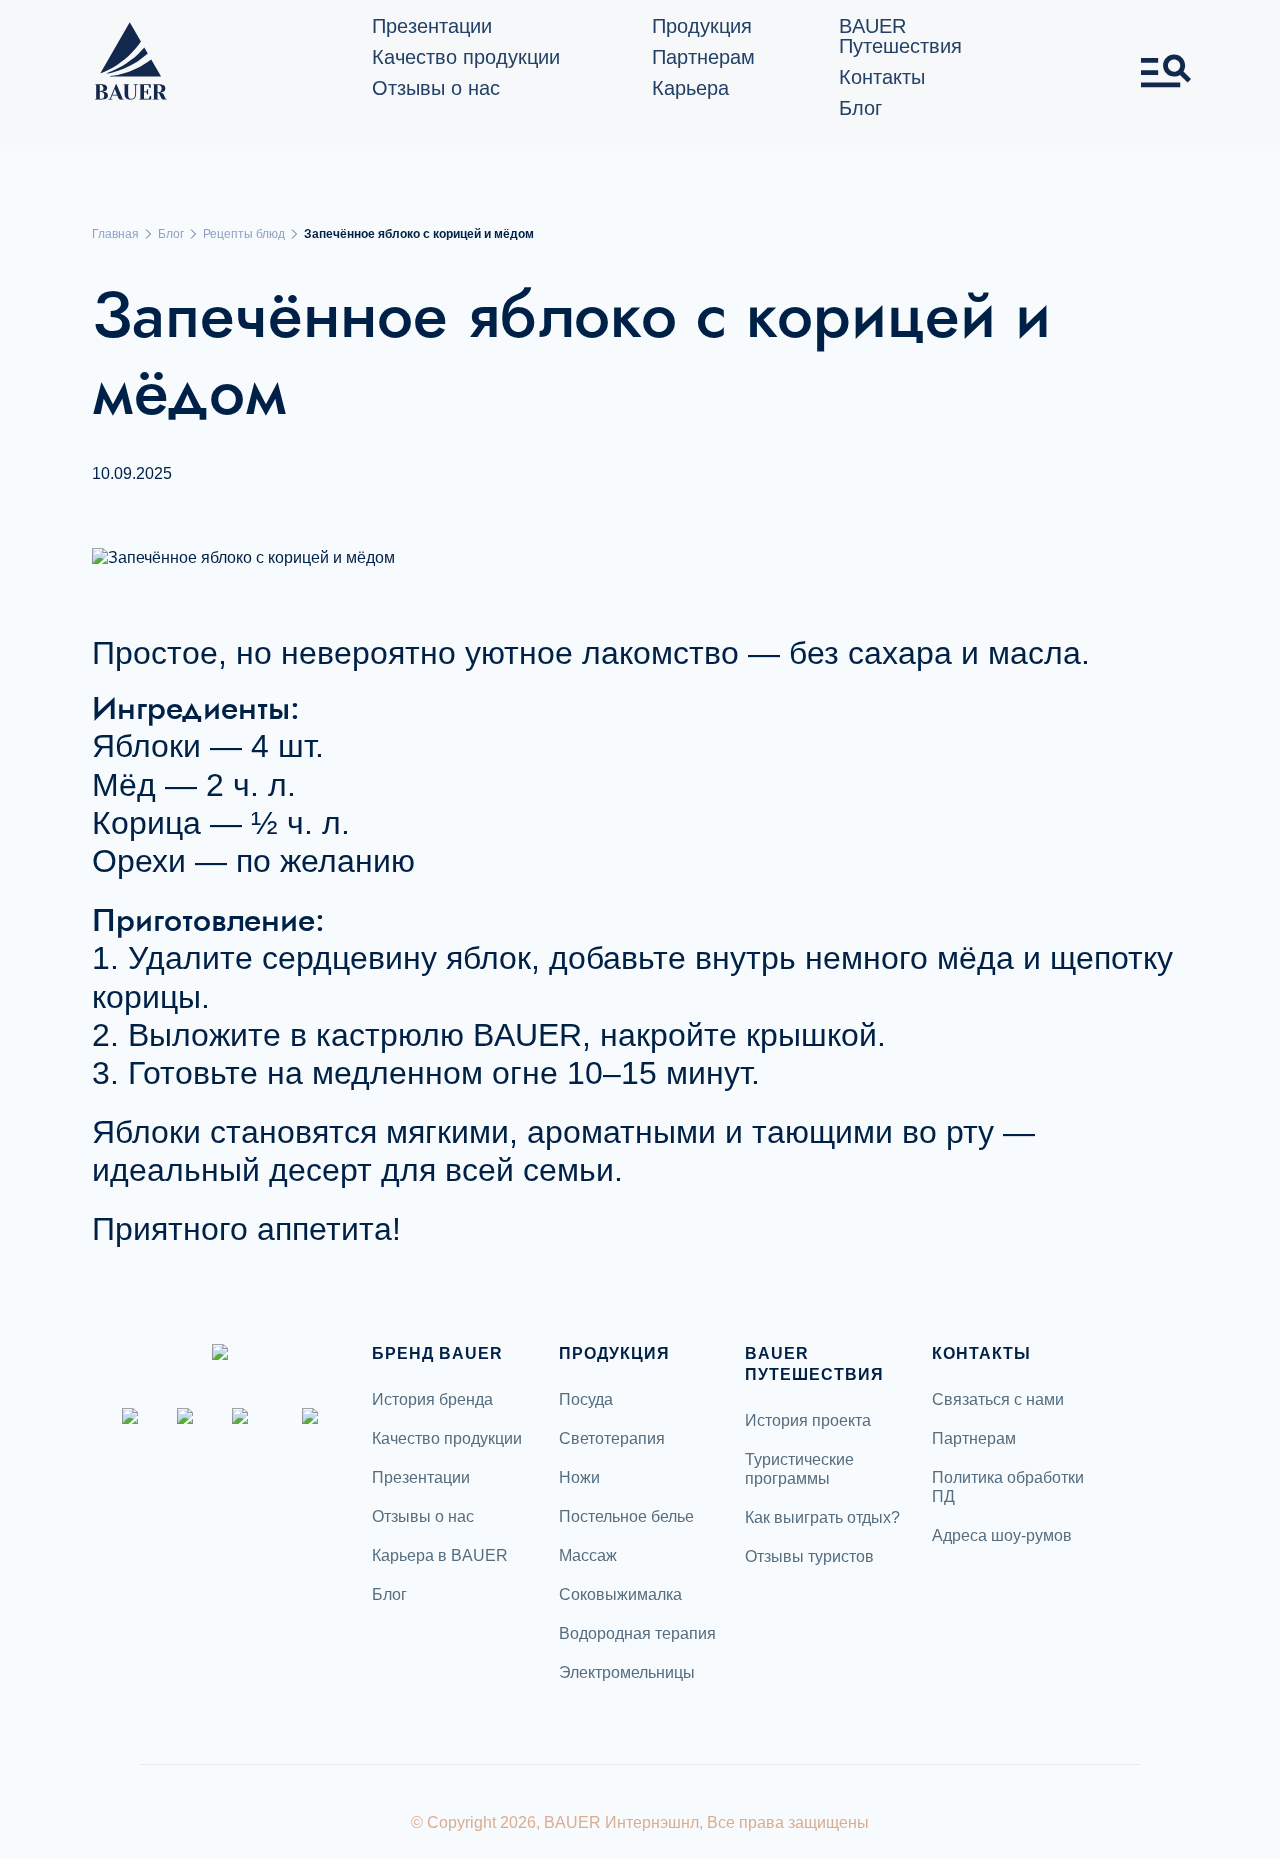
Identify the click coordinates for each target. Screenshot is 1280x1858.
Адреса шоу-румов (1002, 1535)
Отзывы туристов (809, 1556)
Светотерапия (612, 1438)
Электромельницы (627, 1672)
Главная (115, 234)
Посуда (586, 1399)
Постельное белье (626, 1516)
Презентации (432, 26)
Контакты (882, 77)
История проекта (808, 1420)
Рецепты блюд (244, 234)
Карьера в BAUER (440, 1555)
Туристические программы (799, 1469)
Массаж (588, 1555)
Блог (860, 108)
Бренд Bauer (437, 1353)
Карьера (690, 88)
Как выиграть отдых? (822, 1517)
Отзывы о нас (436, 88)
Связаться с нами (998, 1399)
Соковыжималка (620, 1594)
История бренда (432, 1399)
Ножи (579, 1477)
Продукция (702, 26)
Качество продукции (466, 57)
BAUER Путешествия (900, 36)
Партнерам (703, 57)
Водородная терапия (637, 1633)
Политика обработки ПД (1008, 1487)
